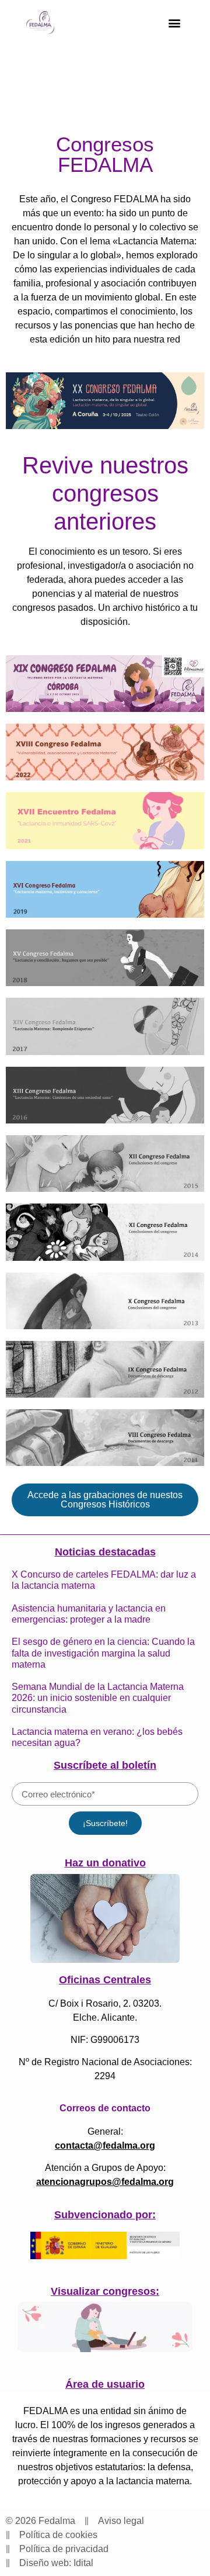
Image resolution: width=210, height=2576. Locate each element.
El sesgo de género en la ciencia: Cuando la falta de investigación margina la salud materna (103, 1653)
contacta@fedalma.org (105, 2145)
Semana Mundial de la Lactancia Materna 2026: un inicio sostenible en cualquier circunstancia (98, 1698)
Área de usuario (105, 2384)
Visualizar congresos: (105, 2291)
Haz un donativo (105, 1863)
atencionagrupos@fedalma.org (105, 2182)
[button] (174, 23)
